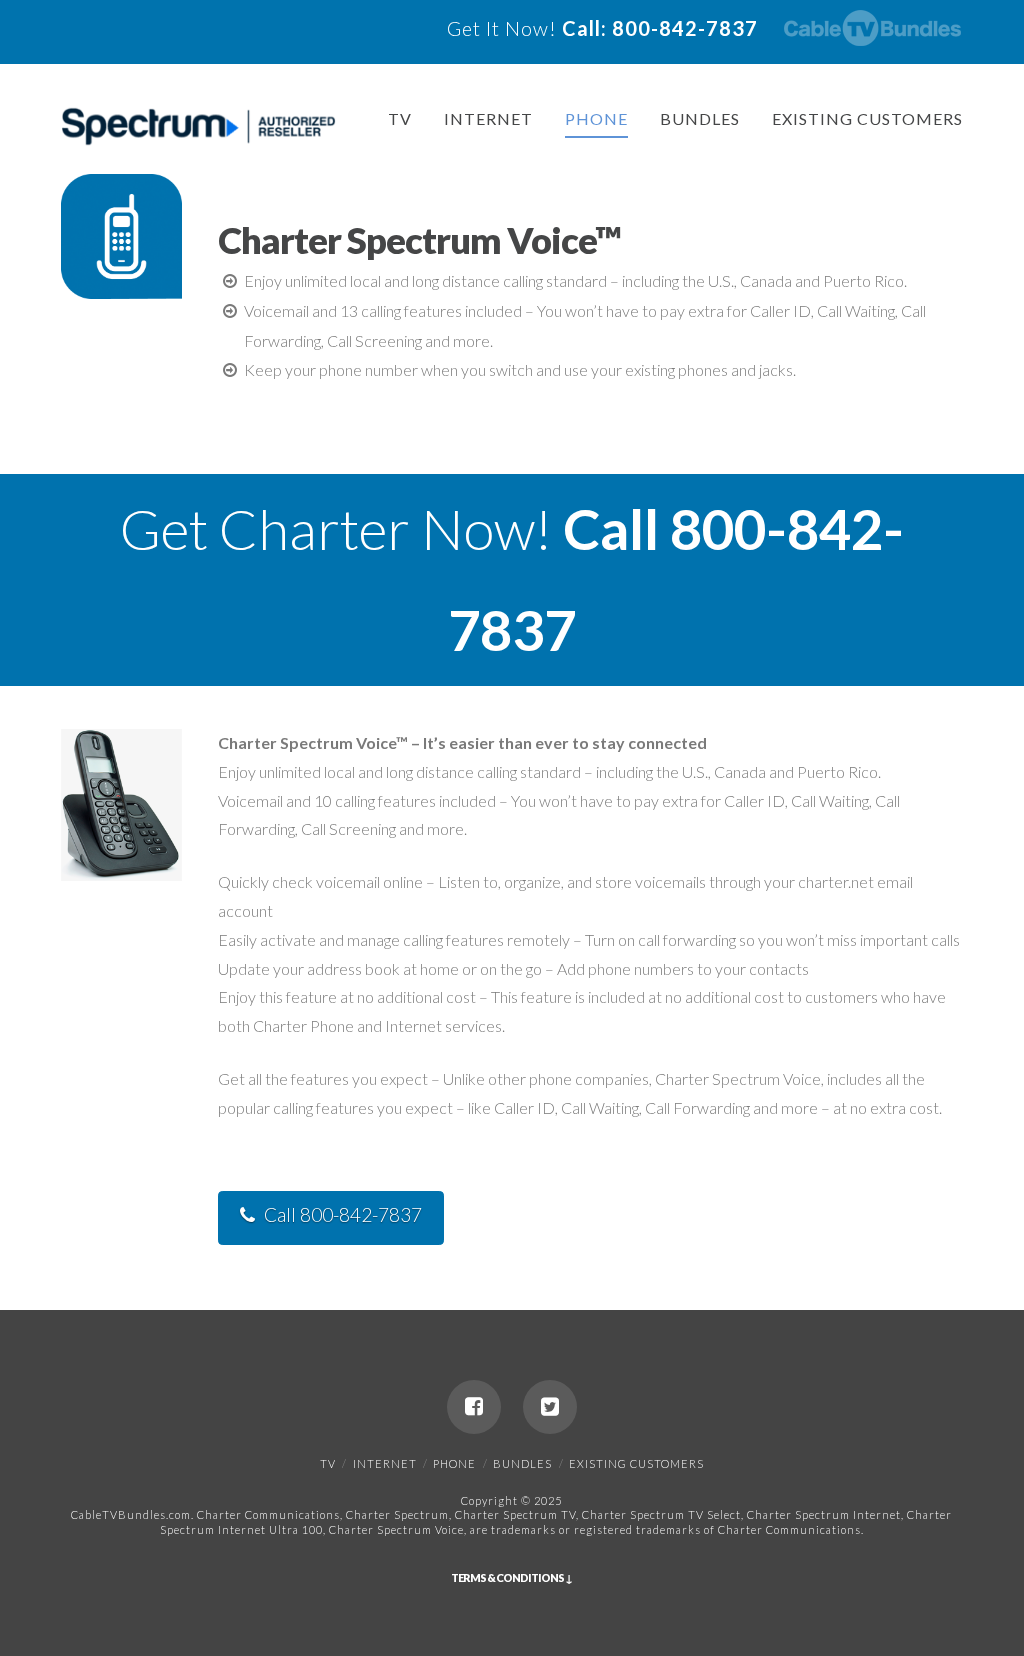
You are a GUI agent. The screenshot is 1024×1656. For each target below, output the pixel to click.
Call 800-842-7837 (343, 1214)
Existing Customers (867, 118)
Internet (488, 118)
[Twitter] (550, 1407)
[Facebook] (474, 1407)
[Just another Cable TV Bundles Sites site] (198, 127)
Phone (596, 118)
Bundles (700, 118)
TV (400, 118)
